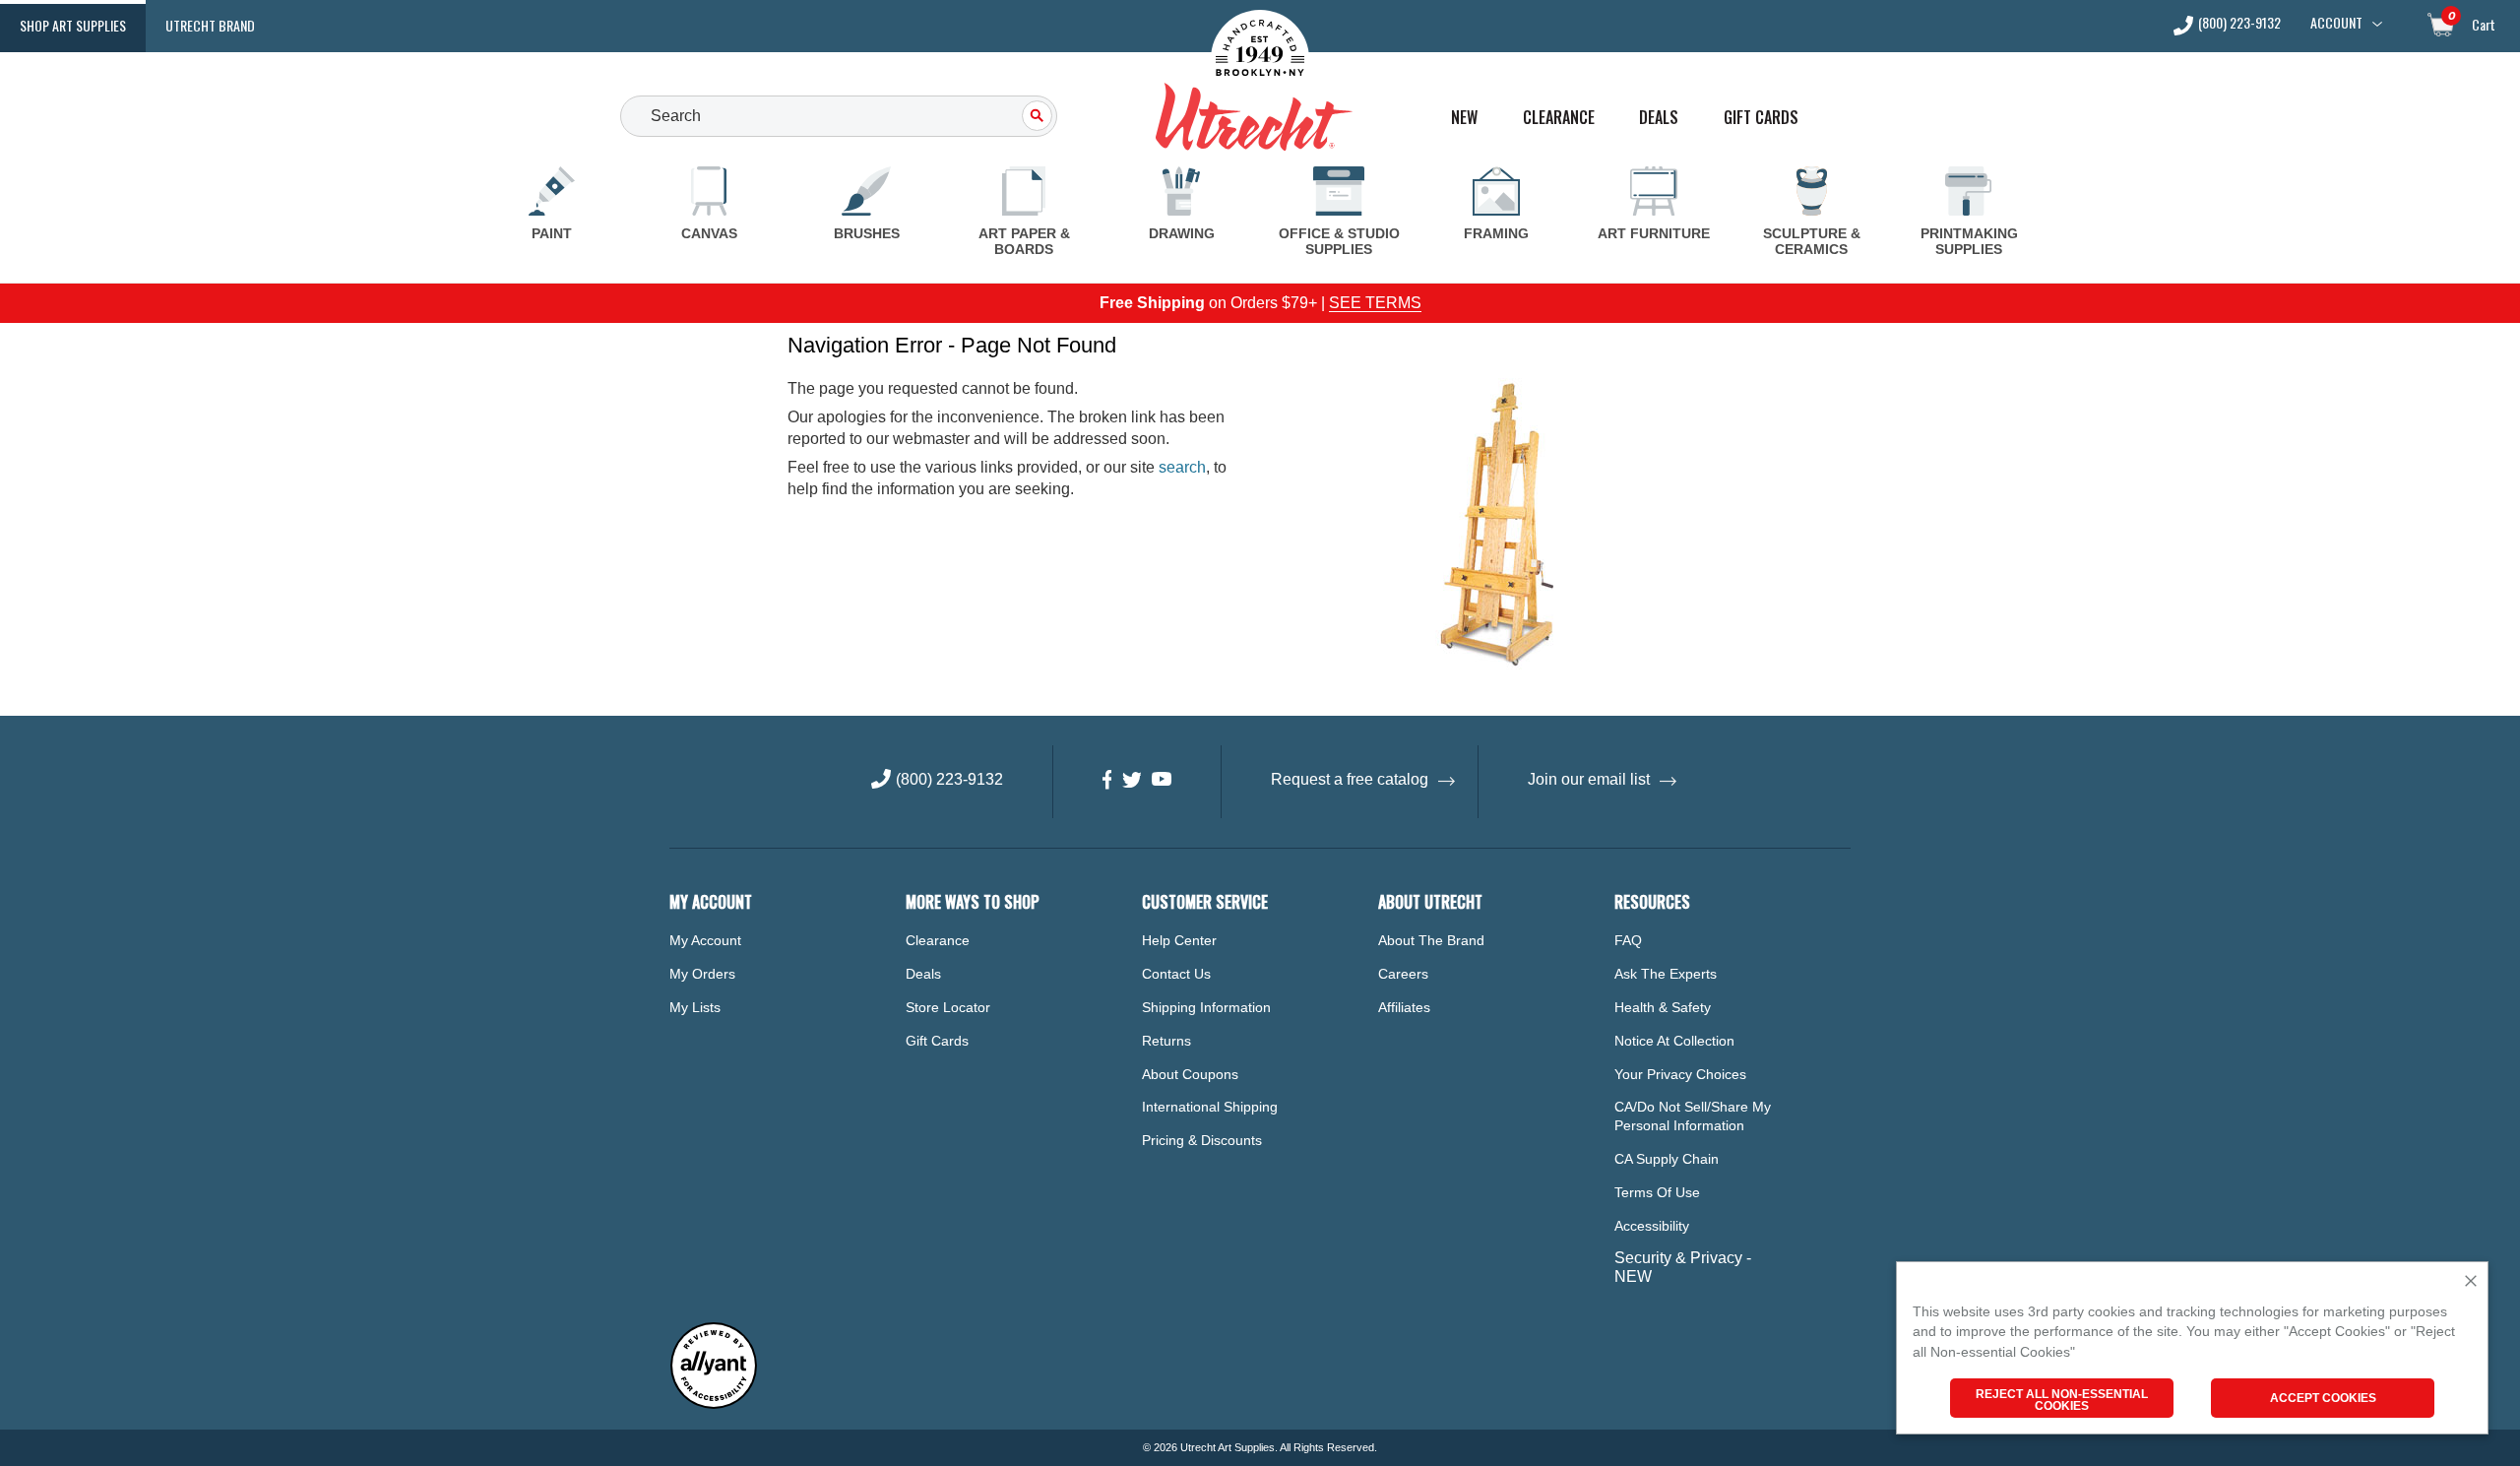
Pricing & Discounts (1202, 1140)
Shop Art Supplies (73, 25)
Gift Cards (1761, 118)
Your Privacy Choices (1680, 1074)
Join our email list (1589, 779)
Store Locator (948, 1007)
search (1182, 467)
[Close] (2471, 1282)
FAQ (1628, 940)
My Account (705, 940)
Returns (1166, 1041)
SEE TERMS (1375, 303)
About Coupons (1190, 1074)
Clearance (1559, 118)
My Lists (695, 1007)
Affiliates (1404, 1007)
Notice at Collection (1674, 1041)
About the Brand (1431, 940)
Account (2336, 23)
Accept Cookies (2323, 1398)
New (1464, 118)
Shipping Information (1206, 1007)
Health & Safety (1663, 1007)
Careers (1403, 974)
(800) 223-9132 (2239, 24)
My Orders (702, 974)
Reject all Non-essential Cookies (2062, 1400)
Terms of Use (1657, 1192)
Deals (1659, 118)
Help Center (1179, 940)
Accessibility (1652, 1226)
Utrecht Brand (210, 25)
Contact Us (1176, 974)
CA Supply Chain (1667, 1159)
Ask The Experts (1666, 974)
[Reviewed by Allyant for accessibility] (714, 1404)
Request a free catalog (1350, 779)
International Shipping (1210, 1107)
